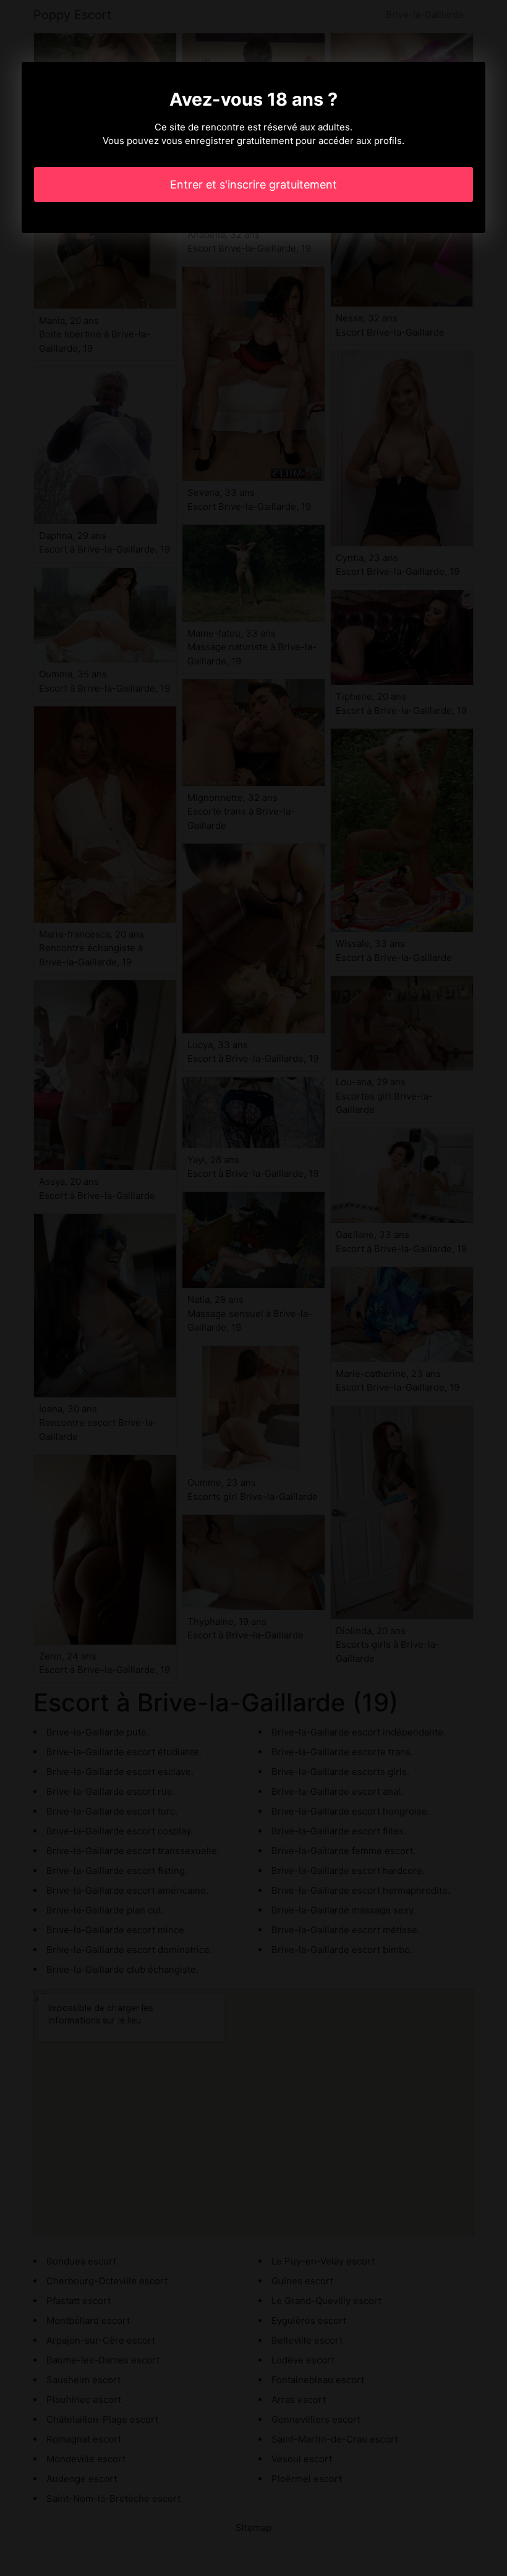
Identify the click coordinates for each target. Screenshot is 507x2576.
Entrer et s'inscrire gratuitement (253, 184)
